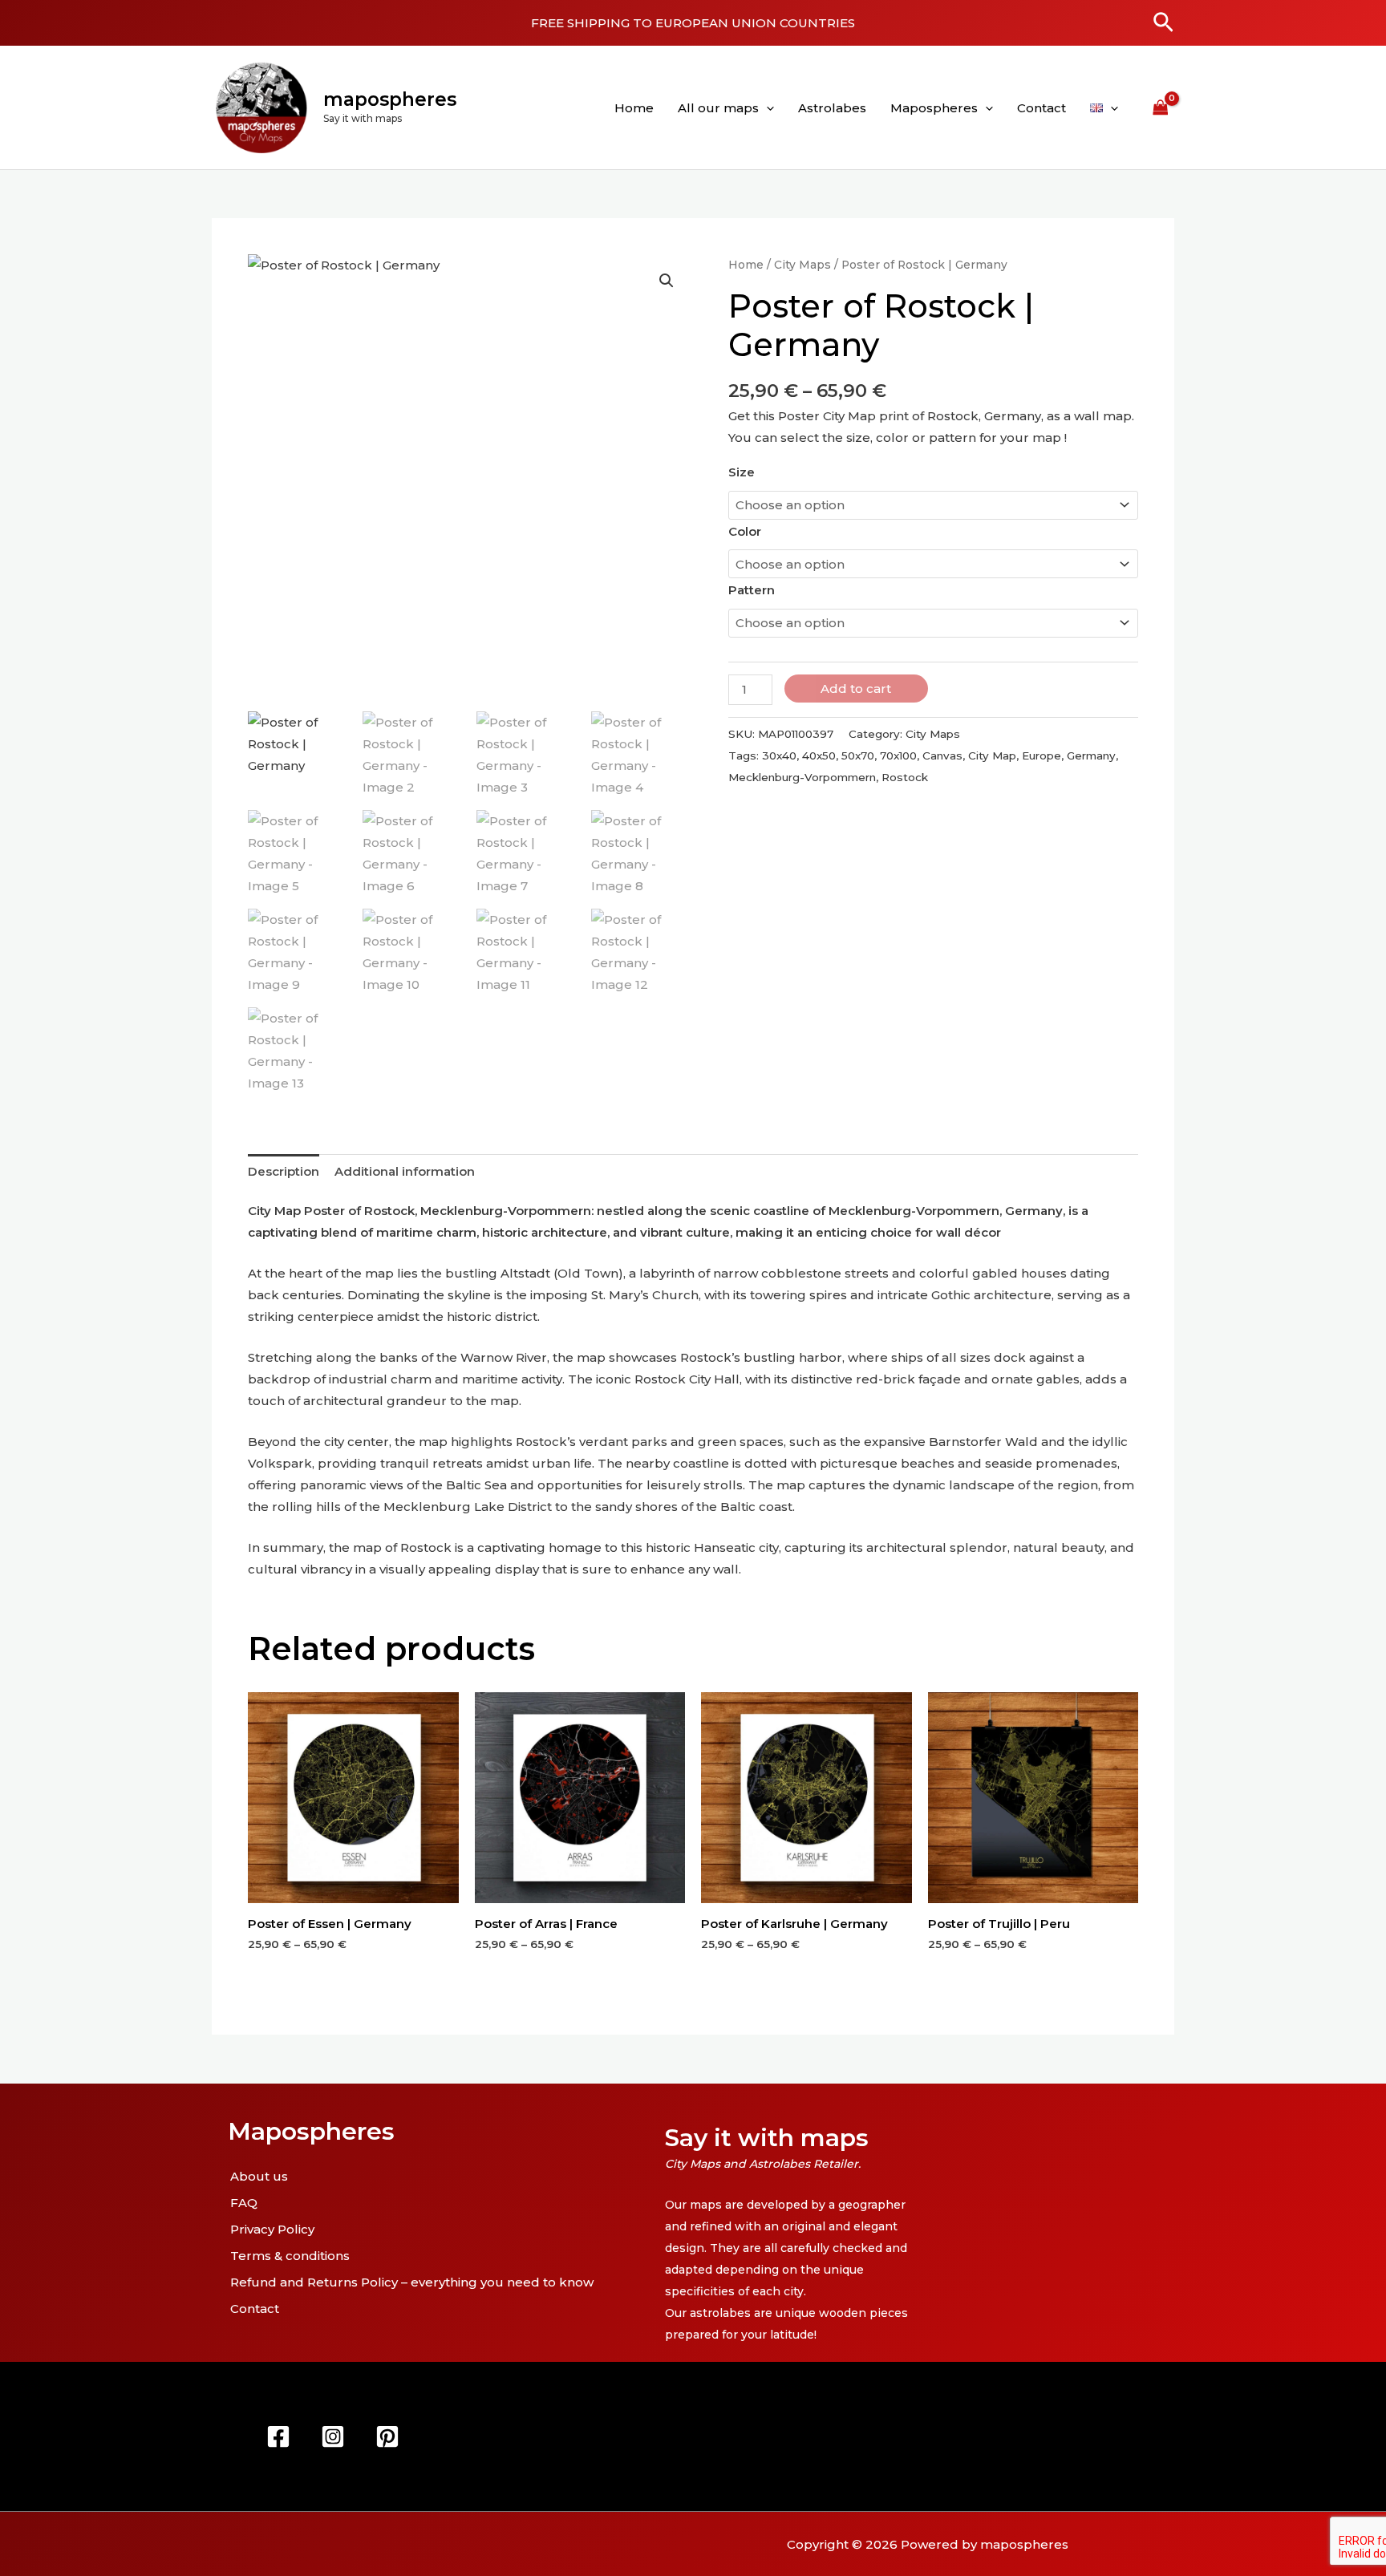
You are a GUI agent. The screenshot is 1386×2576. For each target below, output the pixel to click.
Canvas (942, 755)
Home (634, 108)
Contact (1042, 108)
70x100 (898, 755)
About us (259, 2176)
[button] (1163, 23)
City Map (992, 755)
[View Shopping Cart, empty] (1161, 107)
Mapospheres (934, 108)
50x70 (858, 755)
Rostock (905, 777)
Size (742, 472)
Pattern (752, 590)
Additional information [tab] (405, 1171)
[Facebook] (278, 2436)
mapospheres (390, 99)
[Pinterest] (387, 2436)
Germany (1091, 755)
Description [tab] (284, 1171)
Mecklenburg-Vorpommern (802, 777)
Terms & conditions (290, 2256)
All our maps (718, 108)
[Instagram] (333, 2436)
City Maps (802, 265)
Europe (1042, 755)
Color (745, 531)
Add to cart (856, 689)
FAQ (244, 2203)
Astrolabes (832, 108)
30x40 (779, 755)
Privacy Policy (272, 2229)
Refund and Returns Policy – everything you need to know (412, 2282)
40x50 (819, 755)
